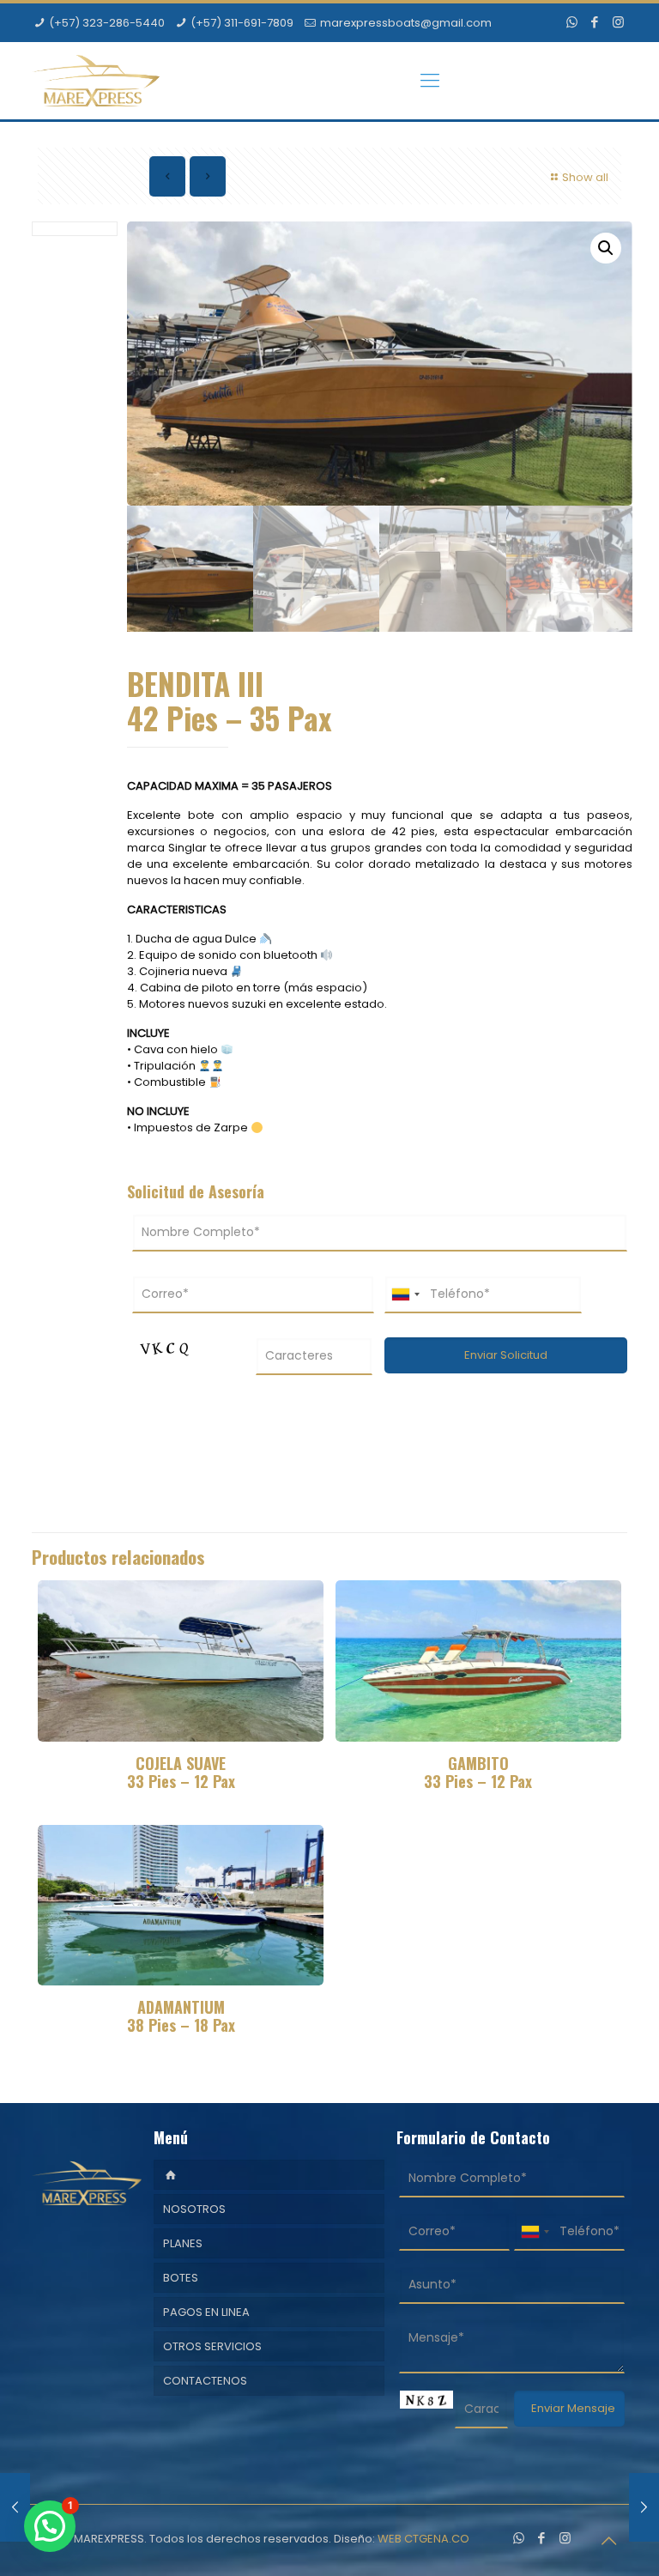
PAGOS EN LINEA (206, 2312)
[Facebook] (595, 22)
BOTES (181, 2278)
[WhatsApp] (572, 22)
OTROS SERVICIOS (212, 2346)
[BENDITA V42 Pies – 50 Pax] (644, 2507)
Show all (585, 177)
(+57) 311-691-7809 (242, 23)
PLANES (183, 2243)
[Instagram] (618, 22)
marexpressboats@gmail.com (406, 23)
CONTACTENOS (205, 2381)
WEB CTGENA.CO (423, 2539)
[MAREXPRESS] (96, 81)
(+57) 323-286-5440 (107, 23)
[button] (606, 248)
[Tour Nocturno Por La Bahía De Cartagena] (15, 2507)
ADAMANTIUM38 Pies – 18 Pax (181, 2016)
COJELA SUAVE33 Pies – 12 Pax (181, 1772)
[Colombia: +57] (405, 1294)
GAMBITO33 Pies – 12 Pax (478, 1772)
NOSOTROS (194, 2209)
